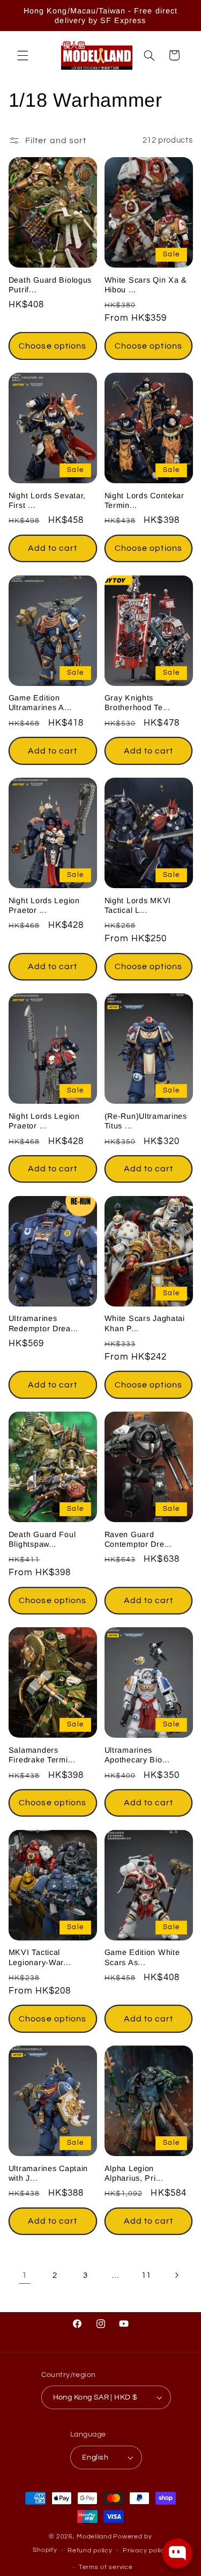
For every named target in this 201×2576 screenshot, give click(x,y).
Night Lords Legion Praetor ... (44, 905)
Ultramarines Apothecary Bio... (137, 1755)
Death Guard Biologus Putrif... (50, 285)
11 (146, 2275)
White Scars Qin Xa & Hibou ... (146, 285)
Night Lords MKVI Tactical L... (138, 905)
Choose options (53, 346)
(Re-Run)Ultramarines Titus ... (146, 1121)
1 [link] (25, 2275)
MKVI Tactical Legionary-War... (40, 1957)
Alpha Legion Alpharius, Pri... (134, 2173)
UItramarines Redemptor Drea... (43, 1323)
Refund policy (90, 2551)
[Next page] (176, 2276)
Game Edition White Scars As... (142, 1957)
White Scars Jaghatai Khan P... (145, 1323)
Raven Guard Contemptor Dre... (138, 1539)
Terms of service (106, 2567)
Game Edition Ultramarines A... (40, 703)
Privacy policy (145, 2551)
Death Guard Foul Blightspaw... (42, 1539)
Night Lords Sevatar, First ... (47, 500)
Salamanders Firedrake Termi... (42, 1755)
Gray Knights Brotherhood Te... (137, 703)
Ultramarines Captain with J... (48, 2173)
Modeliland (94, 2537)
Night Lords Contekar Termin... (144, 500)
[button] (23, 55)
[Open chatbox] (177, 2553)
